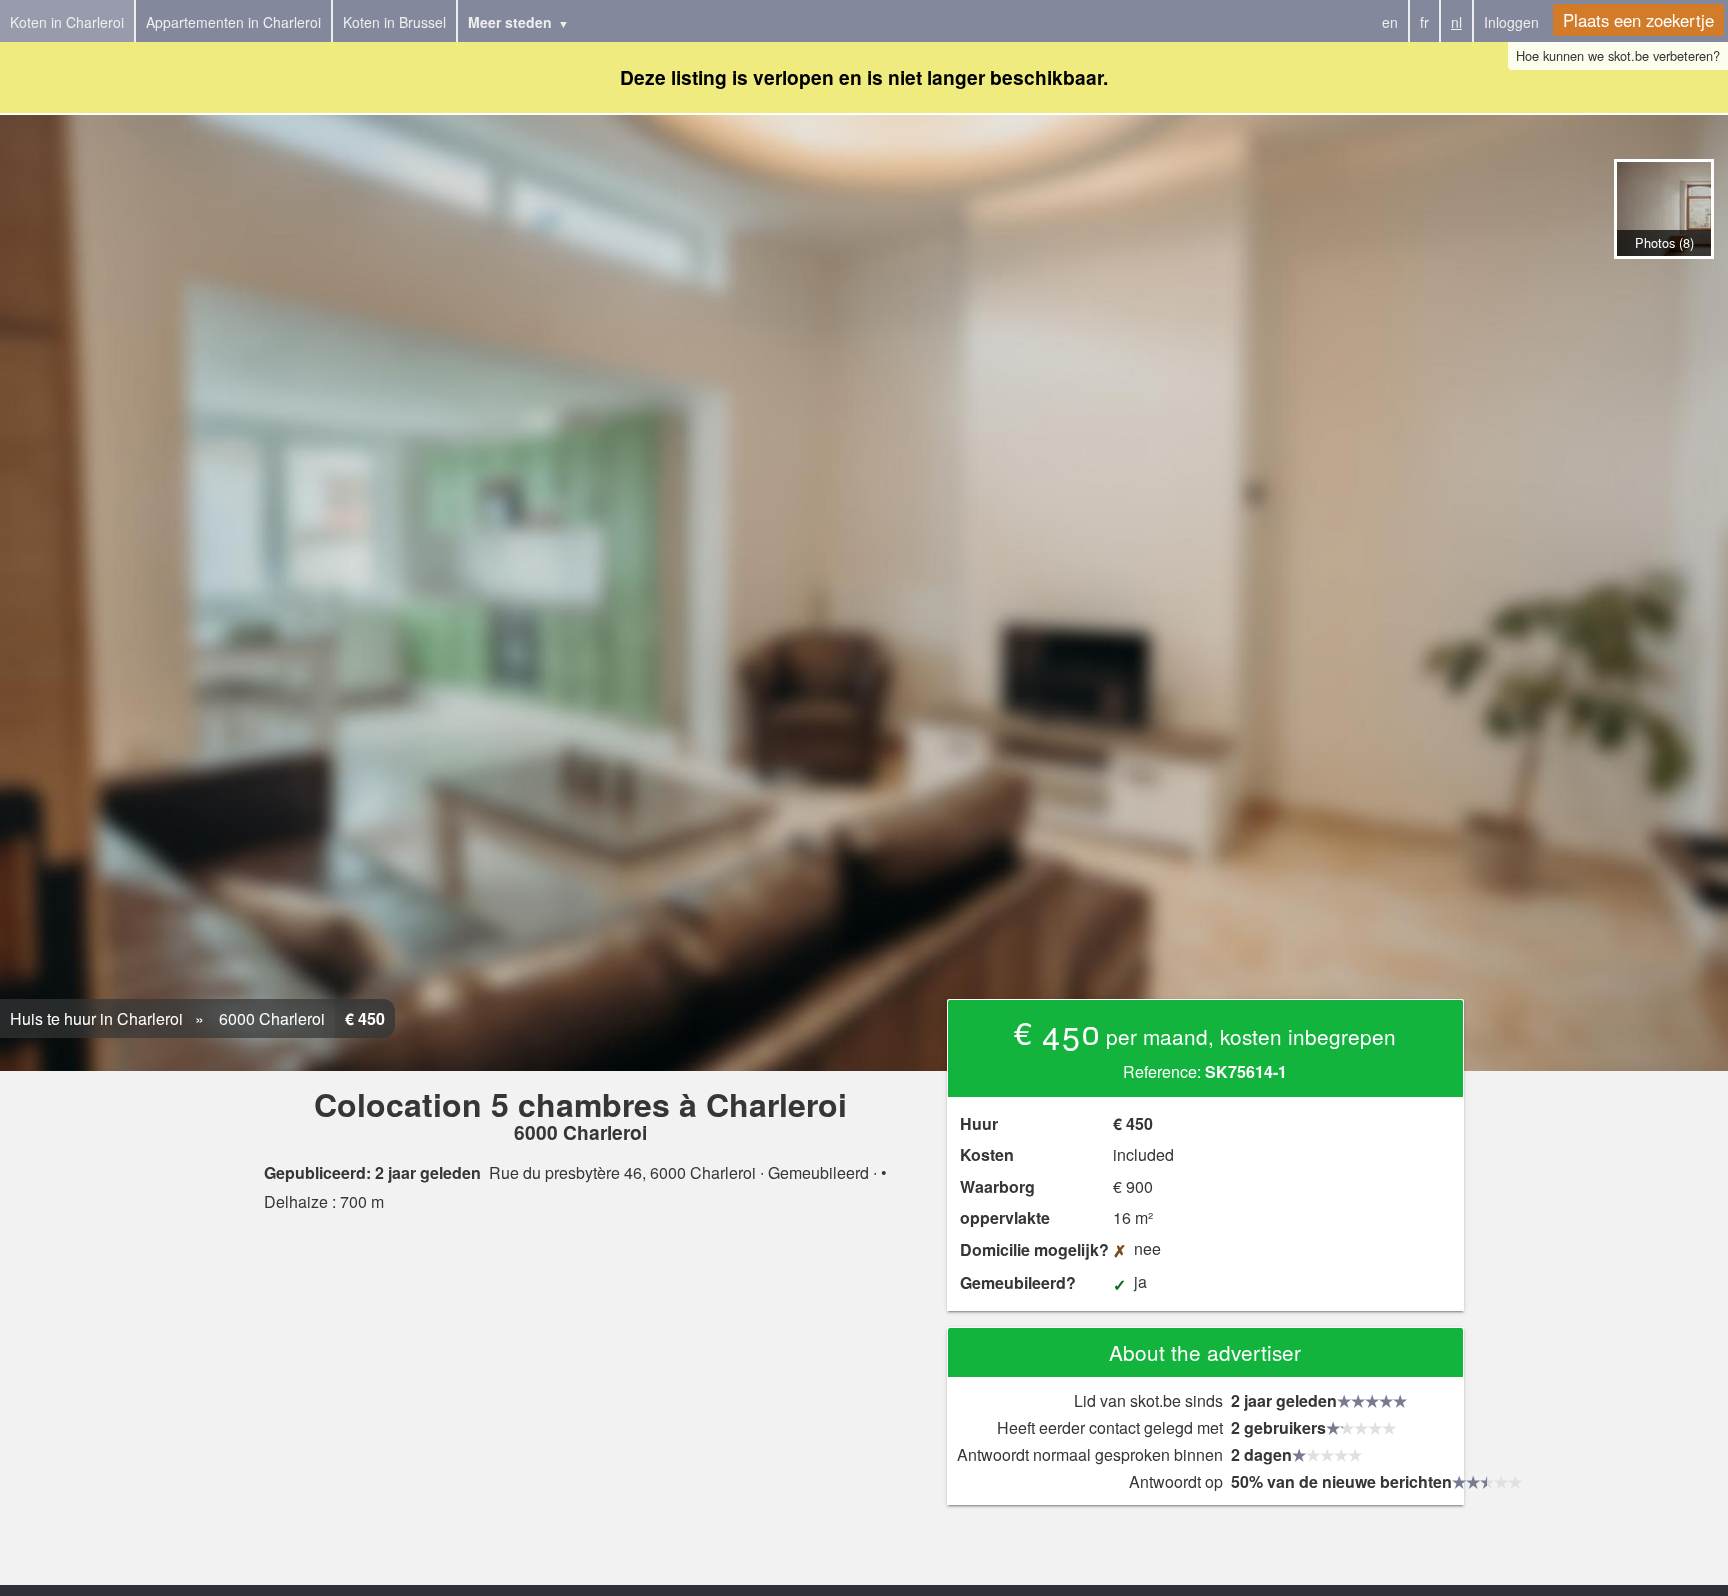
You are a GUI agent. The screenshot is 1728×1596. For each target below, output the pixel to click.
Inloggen (1511, 22)
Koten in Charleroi (67, 22)
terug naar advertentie (1663, 280)
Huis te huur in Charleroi (96, 1018)
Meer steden (510, 22)
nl (1456, 22)
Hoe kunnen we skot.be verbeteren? (1618, 55)
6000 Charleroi (270, 1018)
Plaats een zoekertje (1638, 20)
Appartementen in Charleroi (233, 22)
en (1390, 22)
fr (1424, 22)
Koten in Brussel (394, 22)
